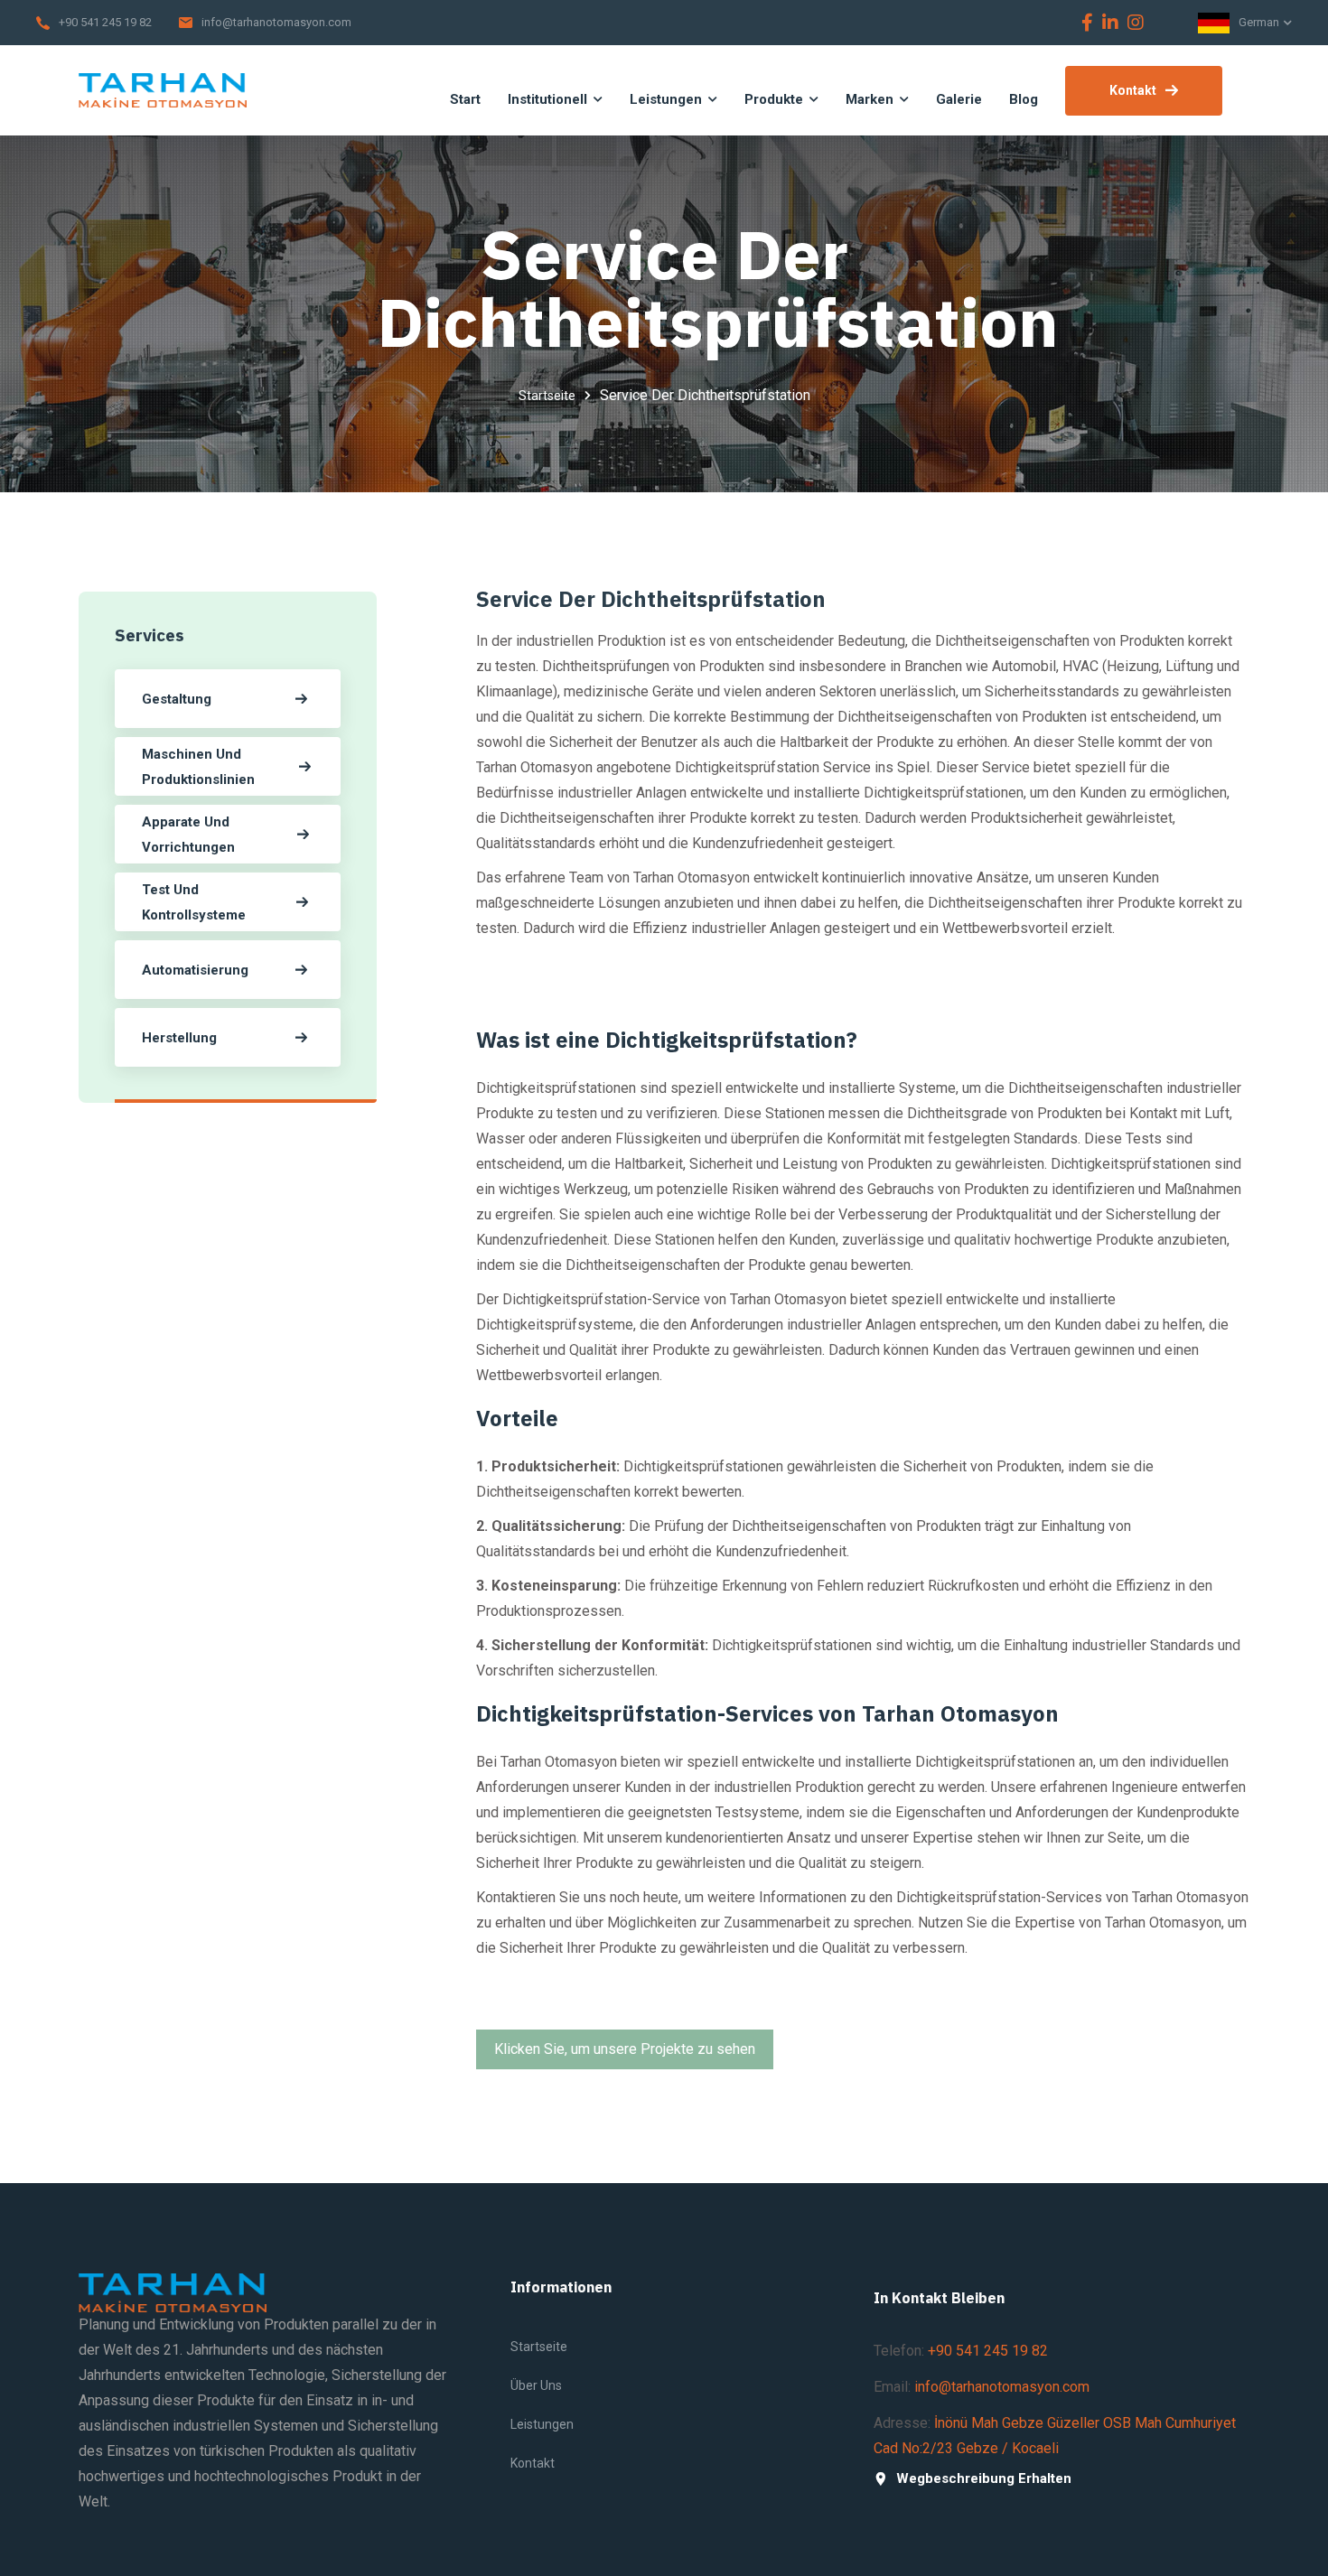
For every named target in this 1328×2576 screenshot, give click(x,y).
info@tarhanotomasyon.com (276, 22)
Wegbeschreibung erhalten (984, 2479)
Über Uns (536, 2385)
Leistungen (542, 2424)
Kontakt (1133, 90)
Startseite (547, 396)
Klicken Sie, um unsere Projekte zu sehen (625, 2049)
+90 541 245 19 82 (105, 22)
